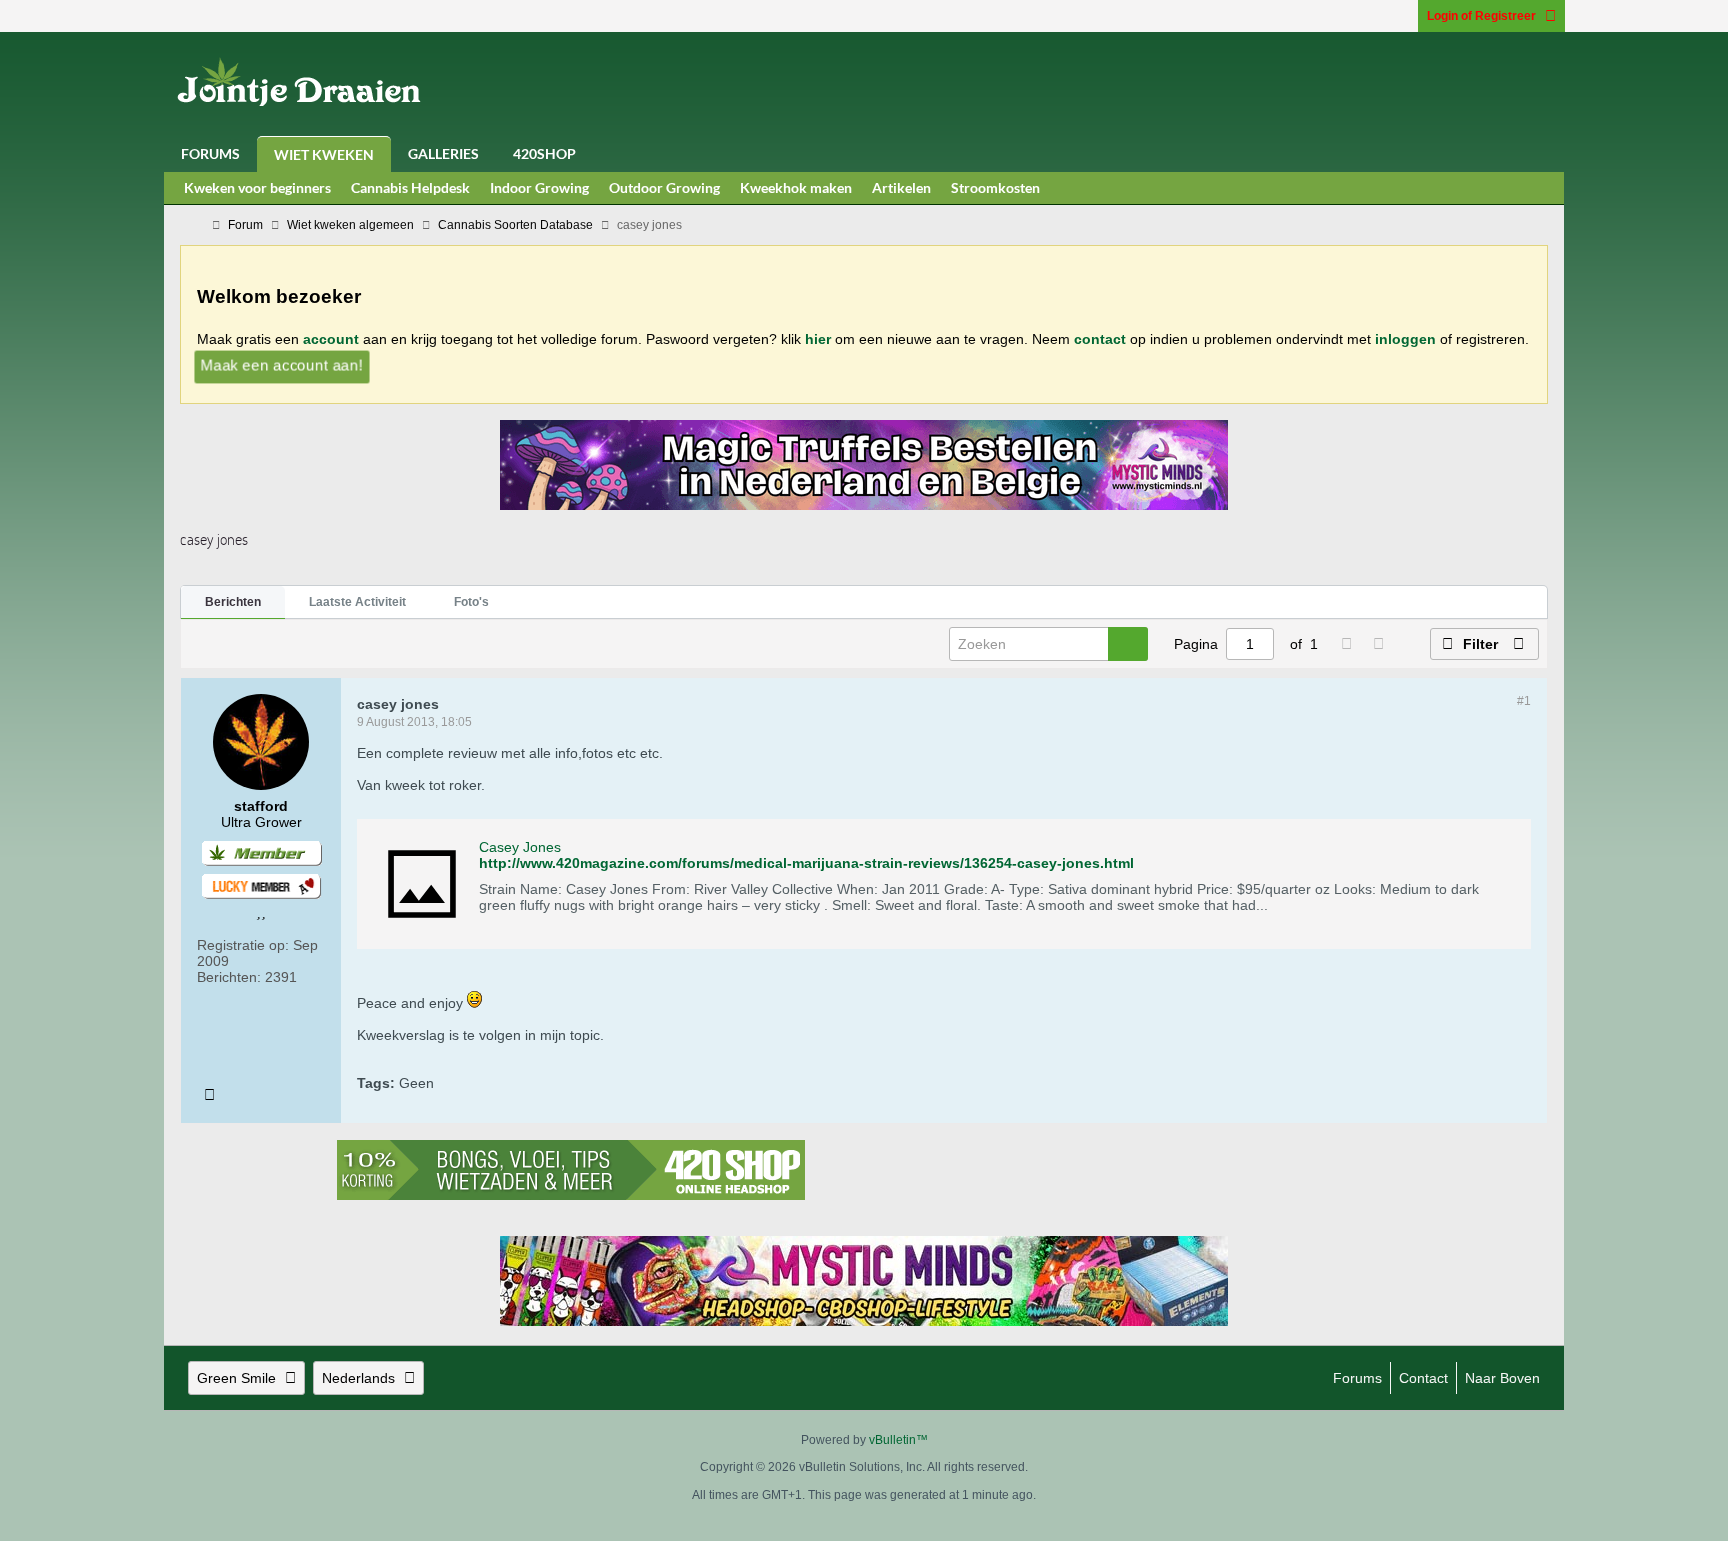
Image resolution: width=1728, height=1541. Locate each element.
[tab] (233, 603)
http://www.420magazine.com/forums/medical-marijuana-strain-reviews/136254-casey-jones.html (806, 863)
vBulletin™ (898, 1440)
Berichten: (229, 977)
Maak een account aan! (281, 365)
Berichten (233, 602)
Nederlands (358, 1378)
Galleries (443, 153)
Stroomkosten (995, 187)
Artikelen (901, 187)
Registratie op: (243, 945)
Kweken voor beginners (257, 187)
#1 (1524, 701)
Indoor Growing (539, 187)
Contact (1423, 1378)
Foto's (471, 602)
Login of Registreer (1481, 16)
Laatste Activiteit (357, 602)
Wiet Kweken (324, 154)
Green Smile (236, 1378)
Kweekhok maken (796, 187)
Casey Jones (520, 847)
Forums (210, 153)
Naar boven (1502, 1378)
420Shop (544, 153)
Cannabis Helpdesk (410, 187)
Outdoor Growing (664, 187)
